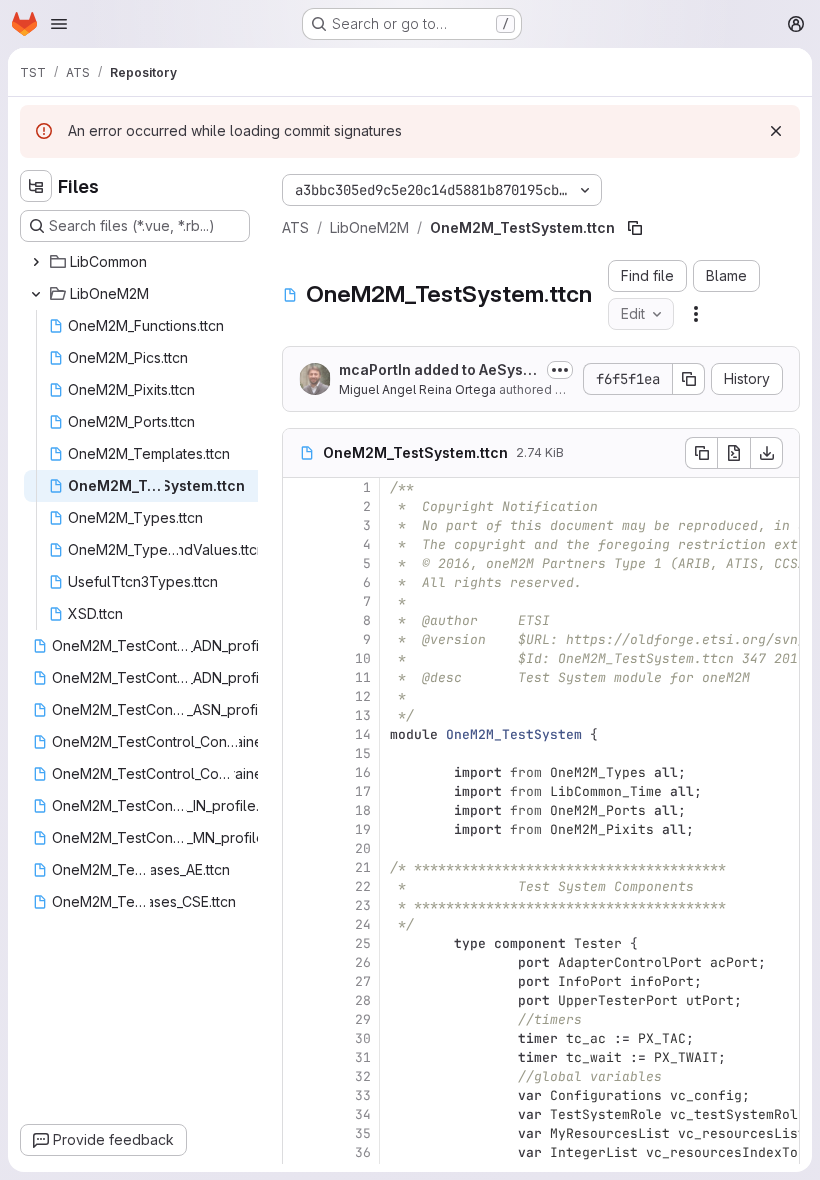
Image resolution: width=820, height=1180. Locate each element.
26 (363, 962)
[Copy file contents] (701, 453)
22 (363, 886)
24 (363, 924)
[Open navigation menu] (59, 24)
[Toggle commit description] (560, 370)
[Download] (767, 453)
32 (363, 1076)
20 (363, 848)
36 (363, 1152)
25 (363, 943)
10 (363, 658)
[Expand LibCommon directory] (36, 262)
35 (363, 1133)
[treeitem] (137, 262)
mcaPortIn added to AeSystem (438, 370)
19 (363, 829)
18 (363, 810)
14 (363, 734)
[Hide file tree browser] (36, 186)
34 (363, 1114)
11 (363, 677)
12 (363, 696)
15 (363, 753)
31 (363, 1057)
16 (363, 772)
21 (363, 867)
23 (363, 905)
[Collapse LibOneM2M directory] (36, 294)
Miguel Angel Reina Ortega (417, 389)
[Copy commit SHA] (689, 379)
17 (363, 791)
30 (363, 1038)
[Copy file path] (635, 228)
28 (363, 1000)
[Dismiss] (776, 131)
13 (363, 715)
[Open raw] (734, 453)
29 (363, 1019)
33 (363, 1095)
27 (363, 981)
